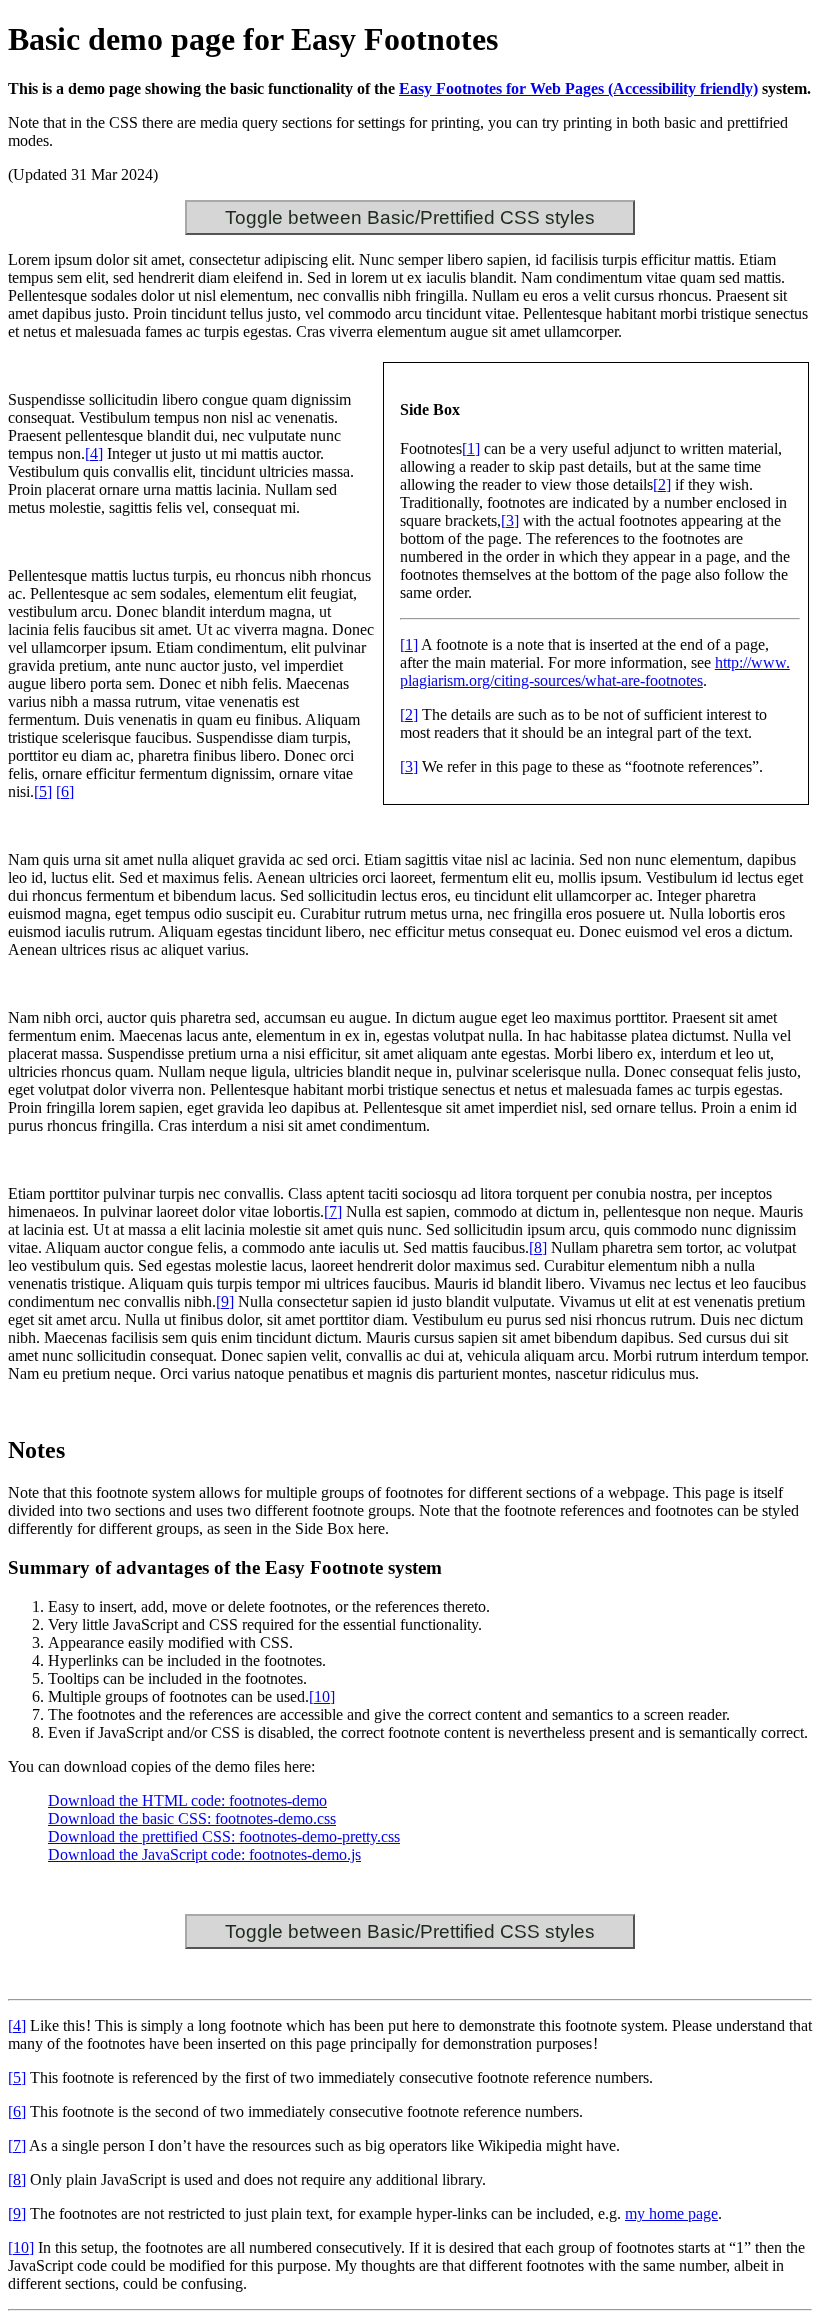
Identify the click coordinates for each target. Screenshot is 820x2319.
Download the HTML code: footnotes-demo (187, 1800)
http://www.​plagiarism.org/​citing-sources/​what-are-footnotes (595, 671)
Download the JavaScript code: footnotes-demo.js (204, 1854)
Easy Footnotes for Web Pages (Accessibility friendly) (578, 88)
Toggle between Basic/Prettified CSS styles (410, 217)
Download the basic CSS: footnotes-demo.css (192, 1818)
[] (471, 448)
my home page (671, 2213)
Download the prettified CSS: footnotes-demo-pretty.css (224, 1836)
